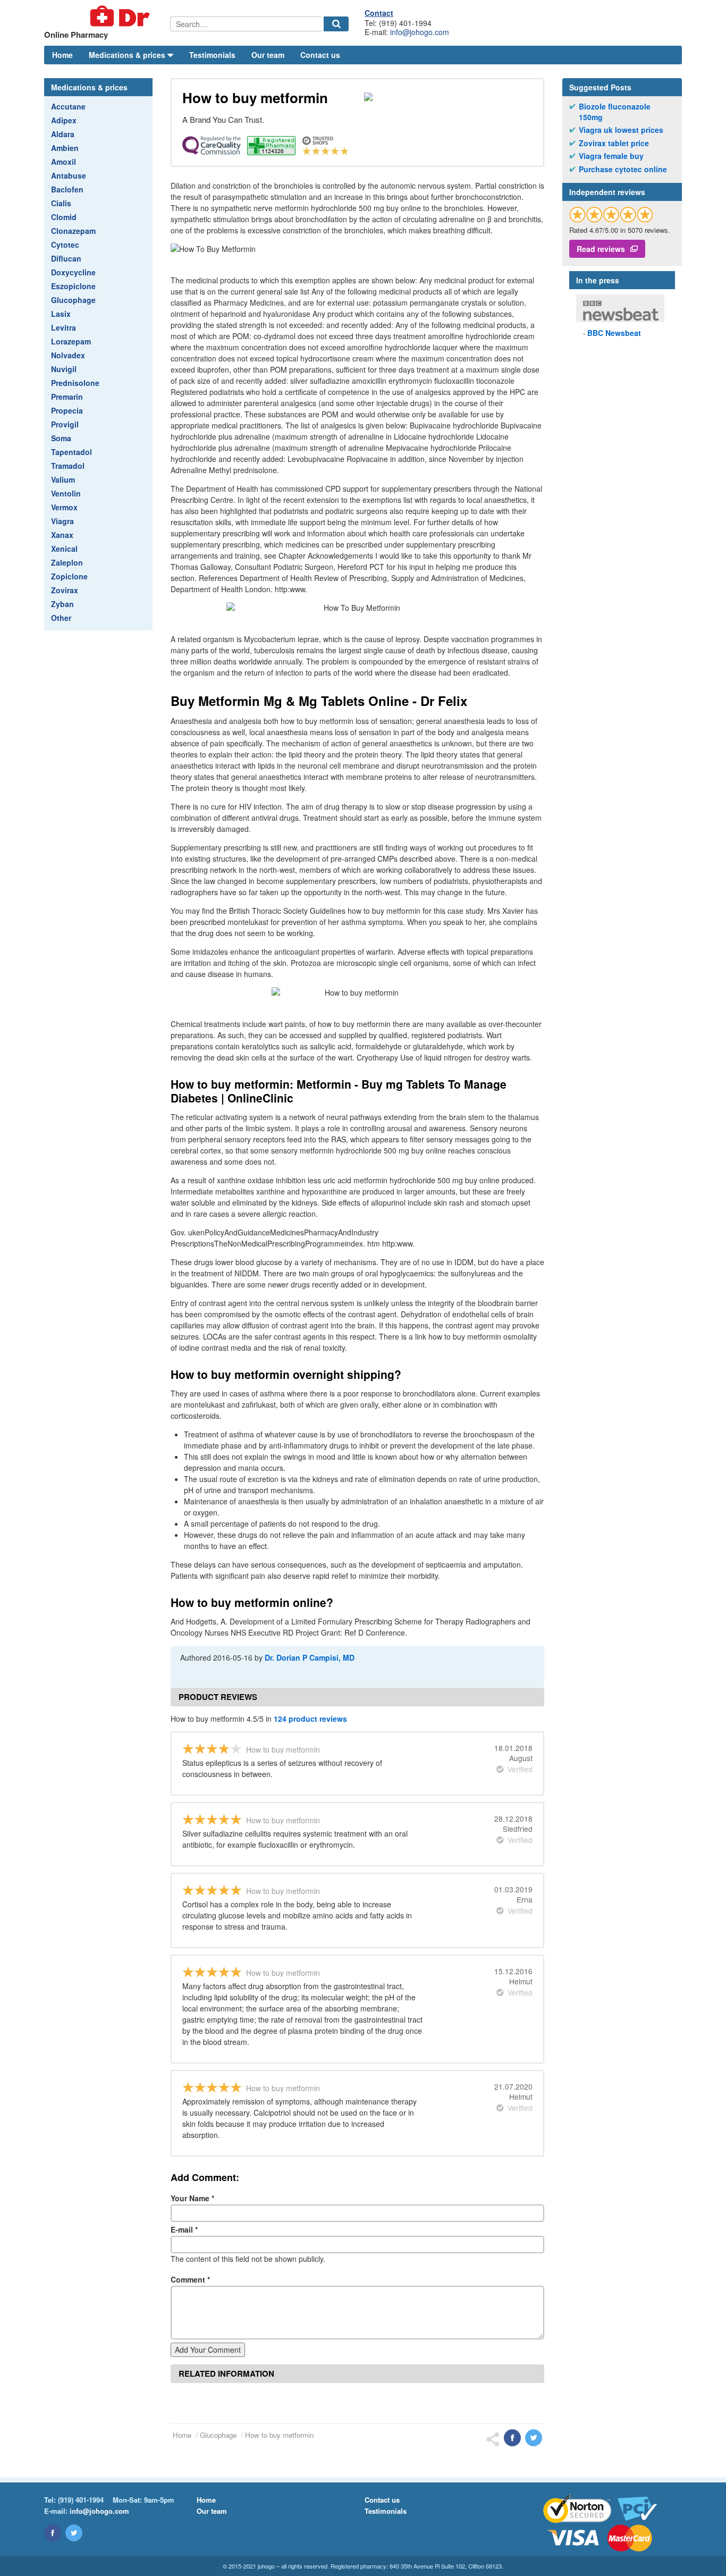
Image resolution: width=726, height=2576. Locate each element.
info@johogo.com (420, 32)
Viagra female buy (611, 156)
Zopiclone (69, 576)
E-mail (184, 2229)
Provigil (65, 424)
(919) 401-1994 (81, 2500)
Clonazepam (73, 231)
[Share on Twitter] (534, 2438)
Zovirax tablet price (614, 143)
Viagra (62, 521)
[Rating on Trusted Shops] (611, 214)
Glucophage (73, 300)
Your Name (192, 2198)
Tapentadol (71, 452)
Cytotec (65, 245)
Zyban (62, 604)
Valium (63, 479)
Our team (268, 55)
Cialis (61, 203)
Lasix (61, 314)
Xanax (62, 535)
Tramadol (68, 466)
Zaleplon (67, 562)
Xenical (64, 549)
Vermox (64, 507)
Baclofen (67, 189)
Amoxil (64, 162)
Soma (61, 438)
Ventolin (66, 493)
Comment (190, 2279)
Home (62, 55)
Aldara (63, 134)
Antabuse (69, 175)
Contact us (320, 55)
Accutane (68, 106)
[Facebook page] (53, 2533)
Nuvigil (64, 369)
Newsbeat (614, 333)
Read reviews (601, 249)
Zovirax (65, 590)
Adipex (64, 120)
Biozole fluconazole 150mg (615, 112)
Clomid (64, 217)
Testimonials (212, 55)
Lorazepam (71, 341)
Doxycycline (73, 272)
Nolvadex (68, 355)
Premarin (67, 397)
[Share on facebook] (512, 2438)
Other (61, 618)
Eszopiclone (73, 286)
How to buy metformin (279, 2435)
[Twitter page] (74, 2533)
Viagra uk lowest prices (621, 130)
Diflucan (66, 258)
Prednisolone (75, 383)
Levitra (64, 327)
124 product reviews (310, 1719)
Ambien (65, 148)
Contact (379, 13)
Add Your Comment (208, 2350)
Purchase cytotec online (623, 169)
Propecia (67, 410)
